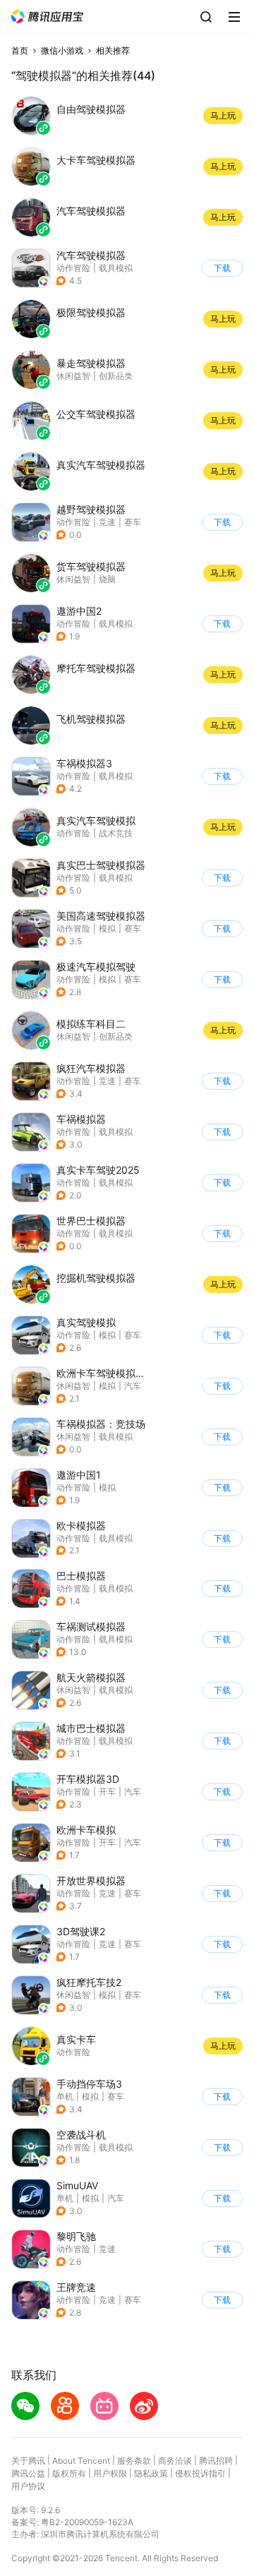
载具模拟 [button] (116, 268)
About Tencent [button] (81, 2461)
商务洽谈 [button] (175, 2461)
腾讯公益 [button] (28, 2473)
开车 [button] (107, 1792)
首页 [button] (20, 50)
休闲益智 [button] (73, 1386)
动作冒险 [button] (73, 268)
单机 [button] (65, 2096)
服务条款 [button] (134, 2461)
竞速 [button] (107, 522)
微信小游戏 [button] (62, 50)
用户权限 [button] (110, 2473)
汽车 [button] (133, 1386)
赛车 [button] (133, 522)
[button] (47, 17)
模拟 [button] (107, 928)
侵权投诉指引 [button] (200, 2473)
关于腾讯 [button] (28, 2461)
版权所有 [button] (69, 2473)
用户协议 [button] (28, 2486)
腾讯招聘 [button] (216, 2461)
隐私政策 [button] (151, 2473)
